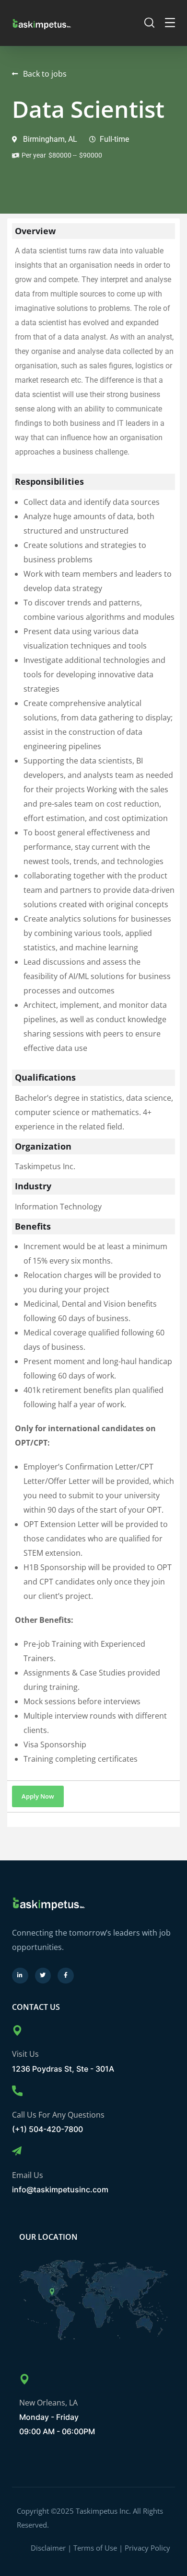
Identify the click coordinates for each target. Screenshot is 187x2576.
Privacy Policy (147, 2548)
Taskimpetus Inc (103, 2511)
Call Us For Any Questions (58, 2115)
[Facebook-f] (66, 1976)
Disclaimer (48, 2548)
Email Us (28, 2175)
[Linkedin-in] (20, 1976)
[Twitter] (43, 1976)
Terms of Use (95, 2548)
